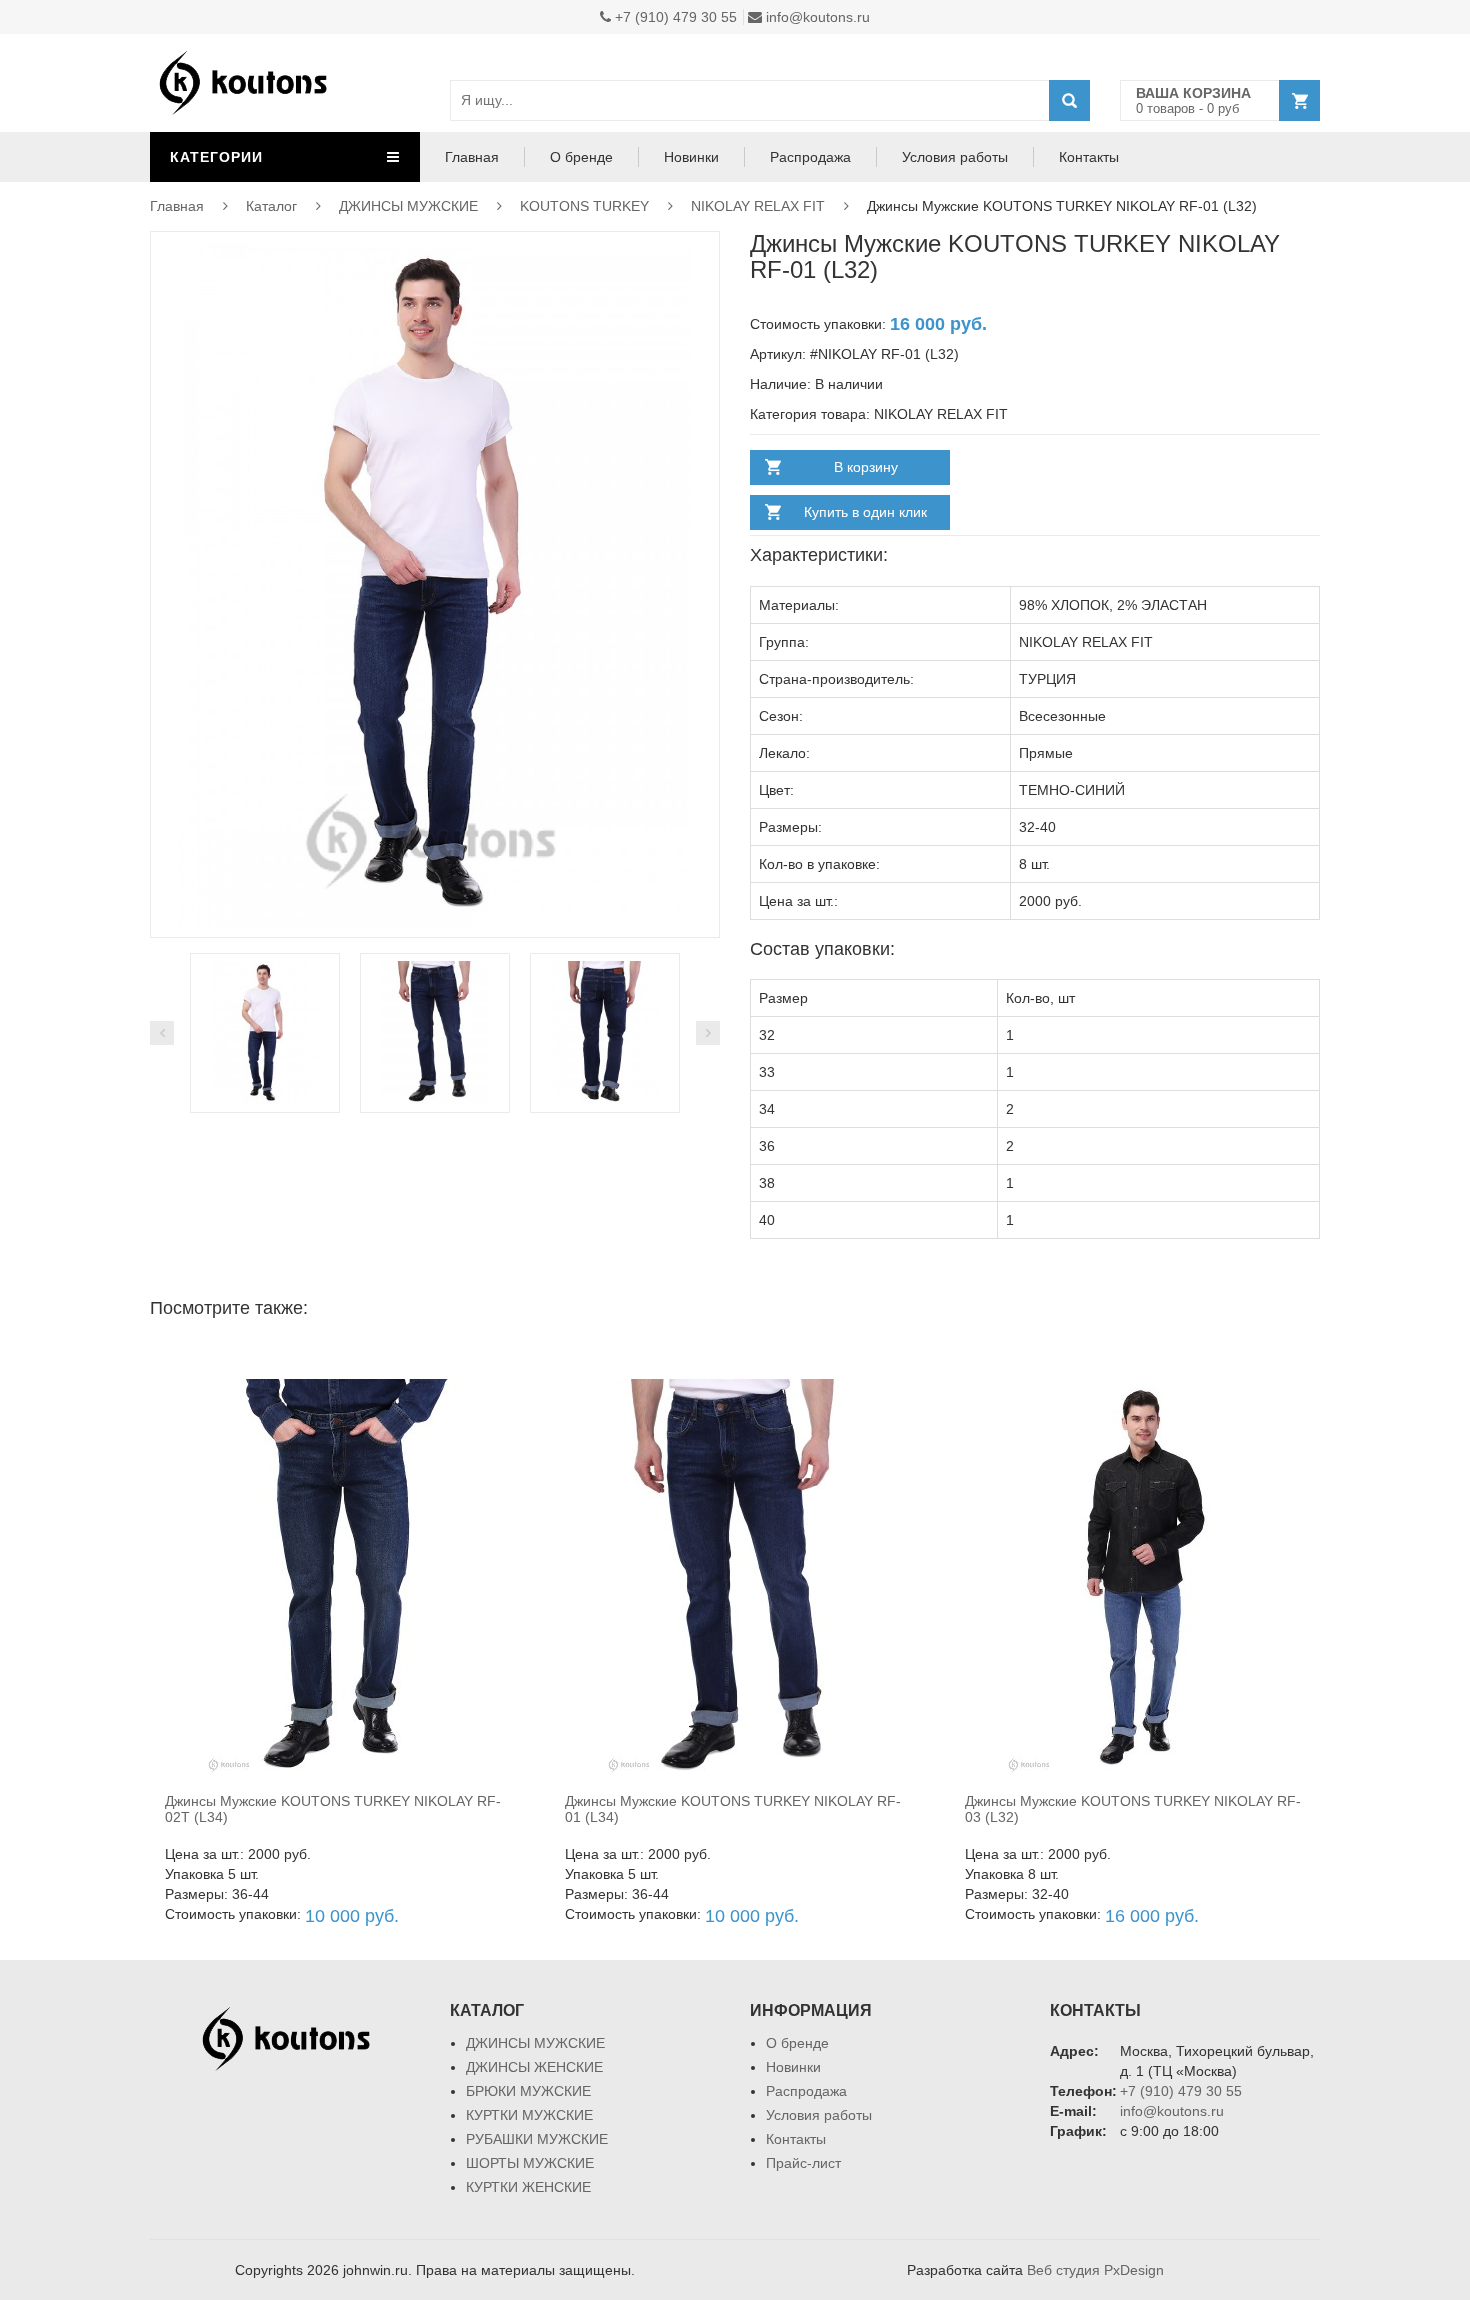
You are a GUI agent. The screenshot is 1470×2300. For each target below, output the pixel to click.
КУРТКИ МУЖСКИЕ (529, 2115)
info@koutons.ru (816, 17)
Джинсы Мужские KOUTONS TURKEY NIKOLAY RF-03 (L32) (1133, 1808)
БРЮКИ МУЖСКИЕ (528, 2091)
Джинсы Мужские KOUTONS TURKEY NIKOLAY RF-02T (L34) (333, 1808)
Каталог (271, 206)
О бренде (581, 157)
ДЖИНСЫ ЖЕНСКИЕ (534, 2067)
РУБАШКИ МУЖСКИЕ (537, 2139)
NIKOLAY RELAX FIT (758, 206)
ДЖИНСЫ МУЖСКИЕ (408, 206)
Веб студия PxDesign (1095, 2270)
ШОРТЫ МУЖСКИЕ (530, 2163)
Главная (472, 157)
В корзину (866, 467)
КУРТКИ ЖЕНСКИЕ (528, 2187)
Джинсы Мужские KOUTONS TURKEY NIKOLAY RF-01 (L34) (733, 1808)
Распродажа (810, 157)
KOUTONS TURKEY (584, 206)
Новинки (691, 157)
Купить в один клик (865, 512)
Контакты (1089, 157)
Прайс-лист (803, 2163)
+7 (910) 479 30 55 (674, 17)
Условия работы (955, 157)
